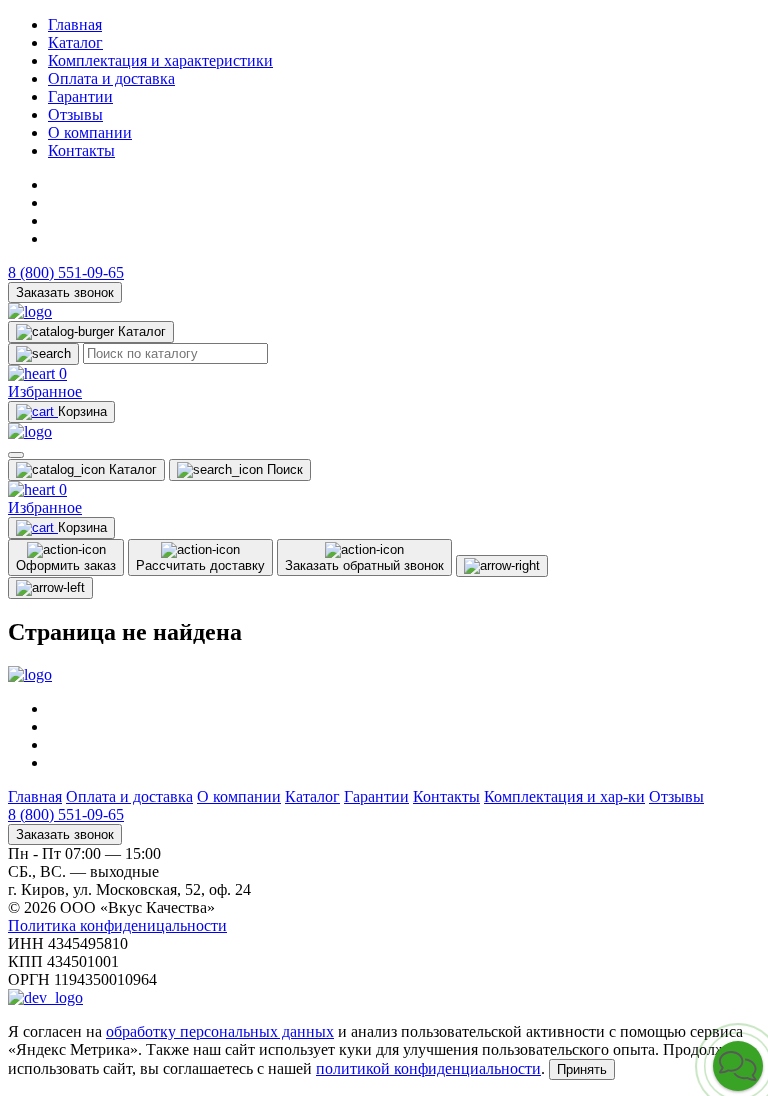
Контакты (81, 150)
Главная (75, 24)
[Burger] (16, 455)
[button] (738, 1066)
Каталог (75, 42)
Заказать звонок (65, 292)
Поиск (283, 469)
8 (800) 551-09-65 (66, 272)
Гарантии (80, 96)
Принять (582, 1069)
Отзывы (75, 114)
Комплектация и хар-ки (564, 796)
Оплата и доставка (111, 78)
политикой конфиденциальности (428, 1068)
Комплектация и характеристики (160, 60)
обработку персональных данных (220, 1031)
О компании (90, 132)
